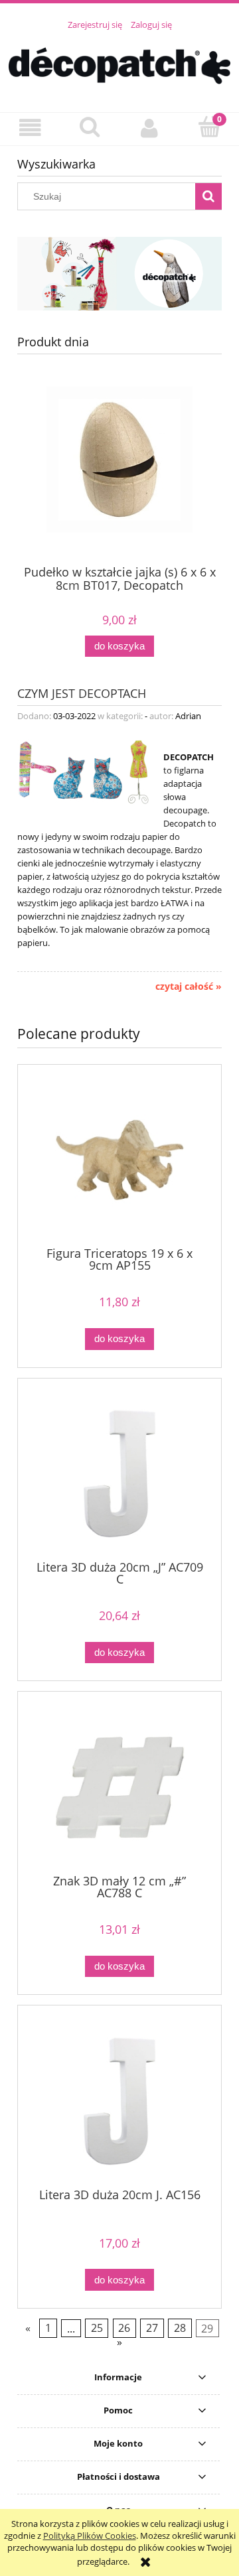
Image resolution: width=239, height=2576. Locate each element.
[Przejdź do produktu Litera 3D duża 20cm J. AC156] (119, 2101)
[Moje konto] (149, 128)
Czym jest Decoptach (82, 692)
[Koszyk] (209, 127)
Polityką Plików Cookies (90, 2536)
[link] (119, 274)
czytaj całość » (189, 986)
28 (180, 2329)
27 (152, 2329)
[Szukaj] (208, 196)
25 (97, 2329)
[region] (119, 274)
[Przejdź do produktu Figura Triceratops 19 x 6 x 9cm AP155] (119, 1160)
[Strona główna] (119, 64)
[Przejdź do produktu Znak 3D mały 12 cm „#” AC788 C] (119, 1788)
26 (124, 2329)
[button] (30, 128)
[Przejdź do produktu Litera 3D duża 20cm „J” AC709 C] (119, 1474)
